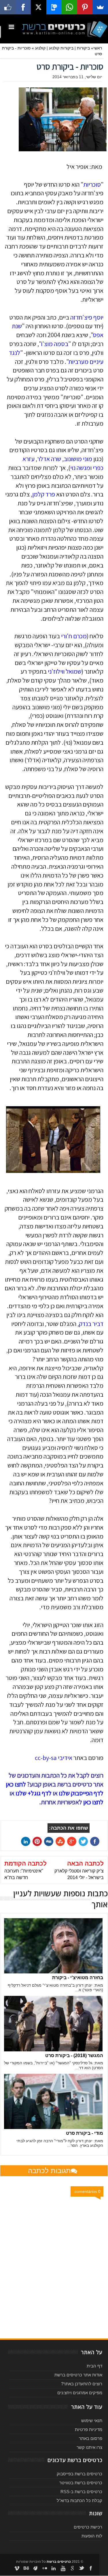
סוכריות (92, 184)
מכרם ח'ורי (74, 636)
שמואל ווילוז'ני (65, 671)
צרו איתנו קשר (89, 2447)
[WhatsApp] (69, 7)
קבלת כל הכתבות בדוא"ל (79, 2500)
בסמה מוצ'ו (55, 344)
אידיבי (65, 1758)
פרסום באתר (91, 2438)
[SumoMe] (100, 7)
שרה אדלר (49, 459)
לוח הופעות (92, 2536)
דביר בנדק (91, 1324)
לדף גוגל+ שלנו (34, 1793)
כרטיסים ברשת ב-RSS (81, 2492)
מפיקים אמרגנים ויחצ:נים (80, 2393)
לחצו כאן (93, 1802)
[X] (39, 7)
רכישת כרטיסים (88, 2527)
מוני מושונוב (78, 459)
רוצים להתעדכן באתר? (82, 2384)
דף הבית (94, 2366)
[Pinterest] (85, 7)
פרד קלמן (44, 494)
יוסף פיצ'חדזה (87, 317)
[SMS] (54, 7)
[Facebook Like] (8, 7)
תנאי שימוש (92, 2421)
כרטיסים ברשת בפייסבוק (79, 2474)
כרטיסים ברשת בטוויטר (81, 2483)
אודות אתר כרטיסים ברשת (78, 2375)
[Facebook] (23, 7)
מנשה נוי (80, 468)
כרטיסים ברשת (59, 2562)
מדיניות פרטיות (89, 2429)
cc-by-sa (46, 1758)
